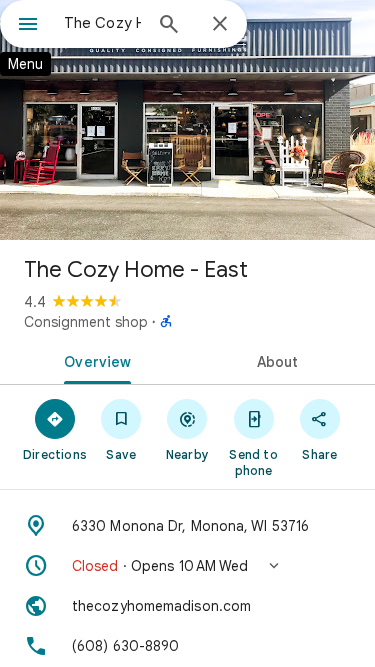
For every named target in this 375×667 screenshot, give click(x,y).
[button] (187, 566)
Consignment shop (86, 322)
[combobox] (102, 23)
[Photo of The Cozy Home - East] (187, 120)
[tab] (94, 360)
